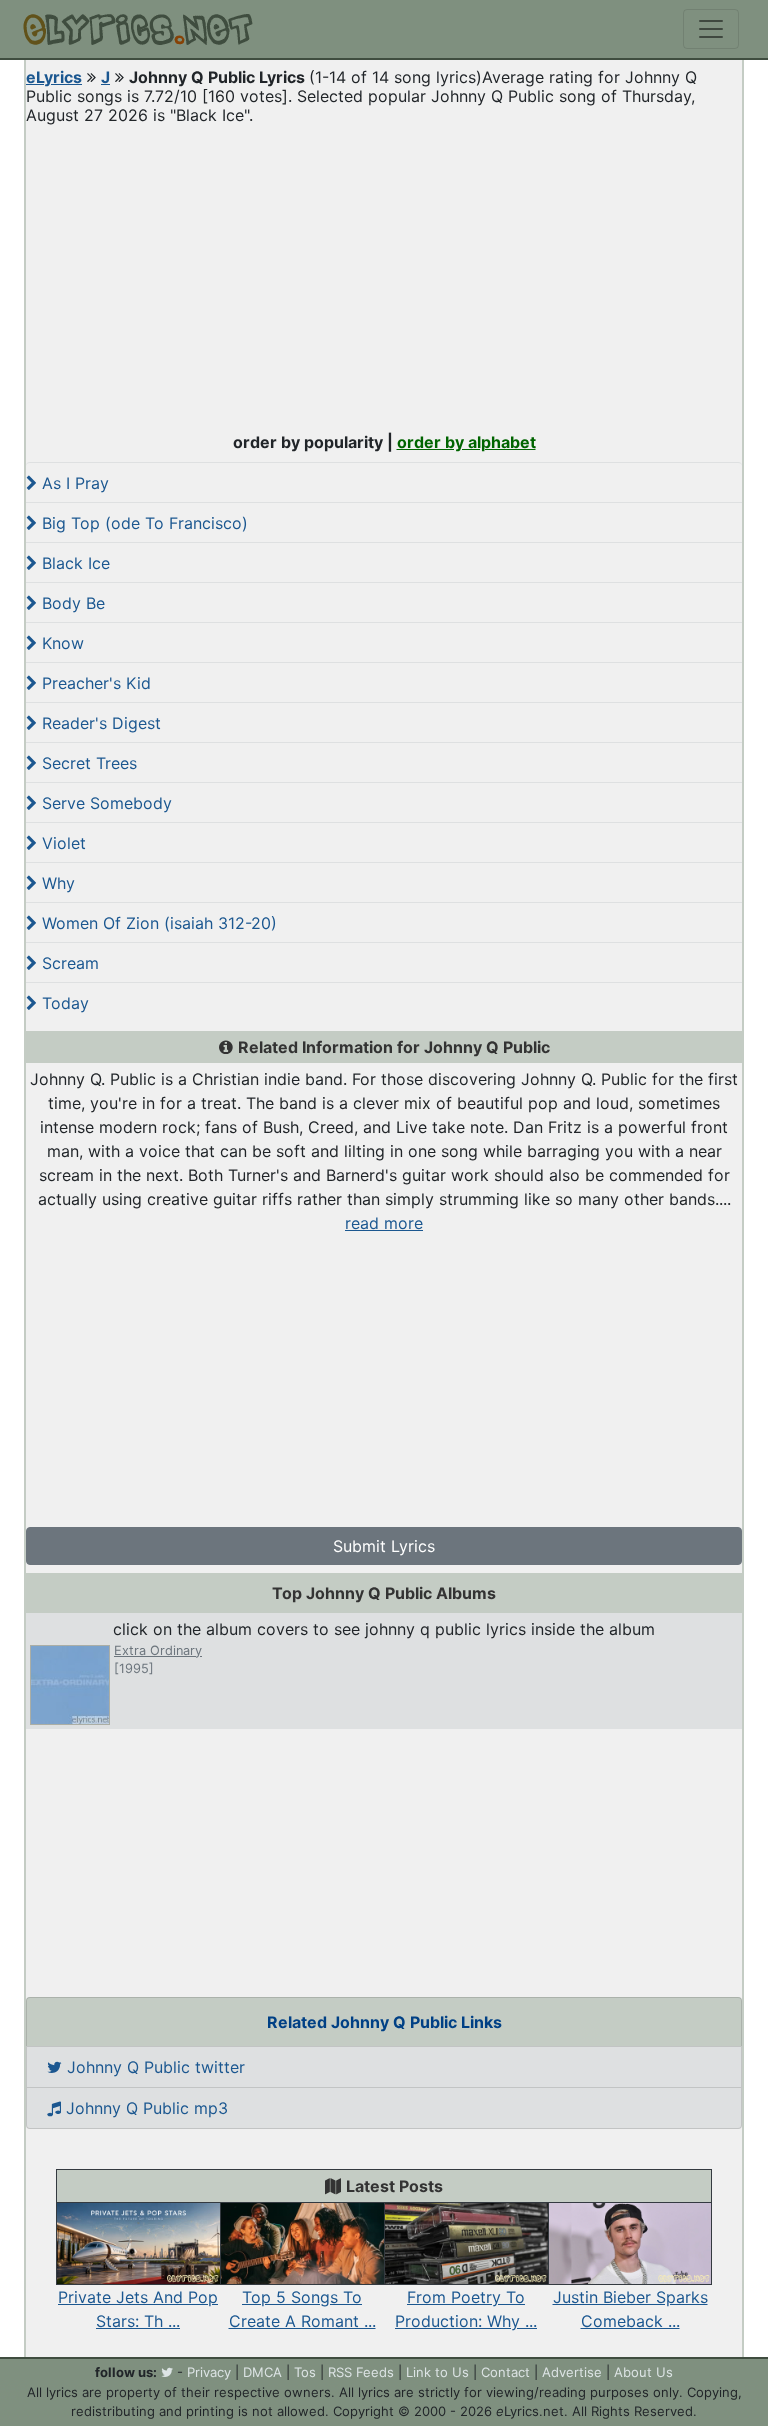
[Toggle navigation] (711, 29)
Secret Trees (87, 763)
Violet (61, 843)
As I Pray (73, 483)
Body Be (71, 603)
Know (60, 643)
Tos (305, 2372)
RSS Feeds (361, 2372)
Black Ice (73, 563)
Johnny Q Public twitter (153, 2067)
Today (63, 1003)
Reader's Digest (99, 723)
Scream (68, 963)
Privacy (209, 2372)
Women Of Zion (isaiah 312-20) (157, 923)
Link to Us (437, 2372)
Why (56, 883)
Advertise (572, 2372)
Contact (505, 2372)
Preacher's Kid (94, 683)
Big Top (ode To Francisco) (142, 523)
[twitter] (167, 2372)
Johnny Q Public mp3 (144, 2108)
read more (384, 1223)
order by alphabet (466, 442)
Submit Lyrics (384, 1546)
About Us (643, 2372)
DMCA (262, 2372)
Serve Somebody (104, 803)
